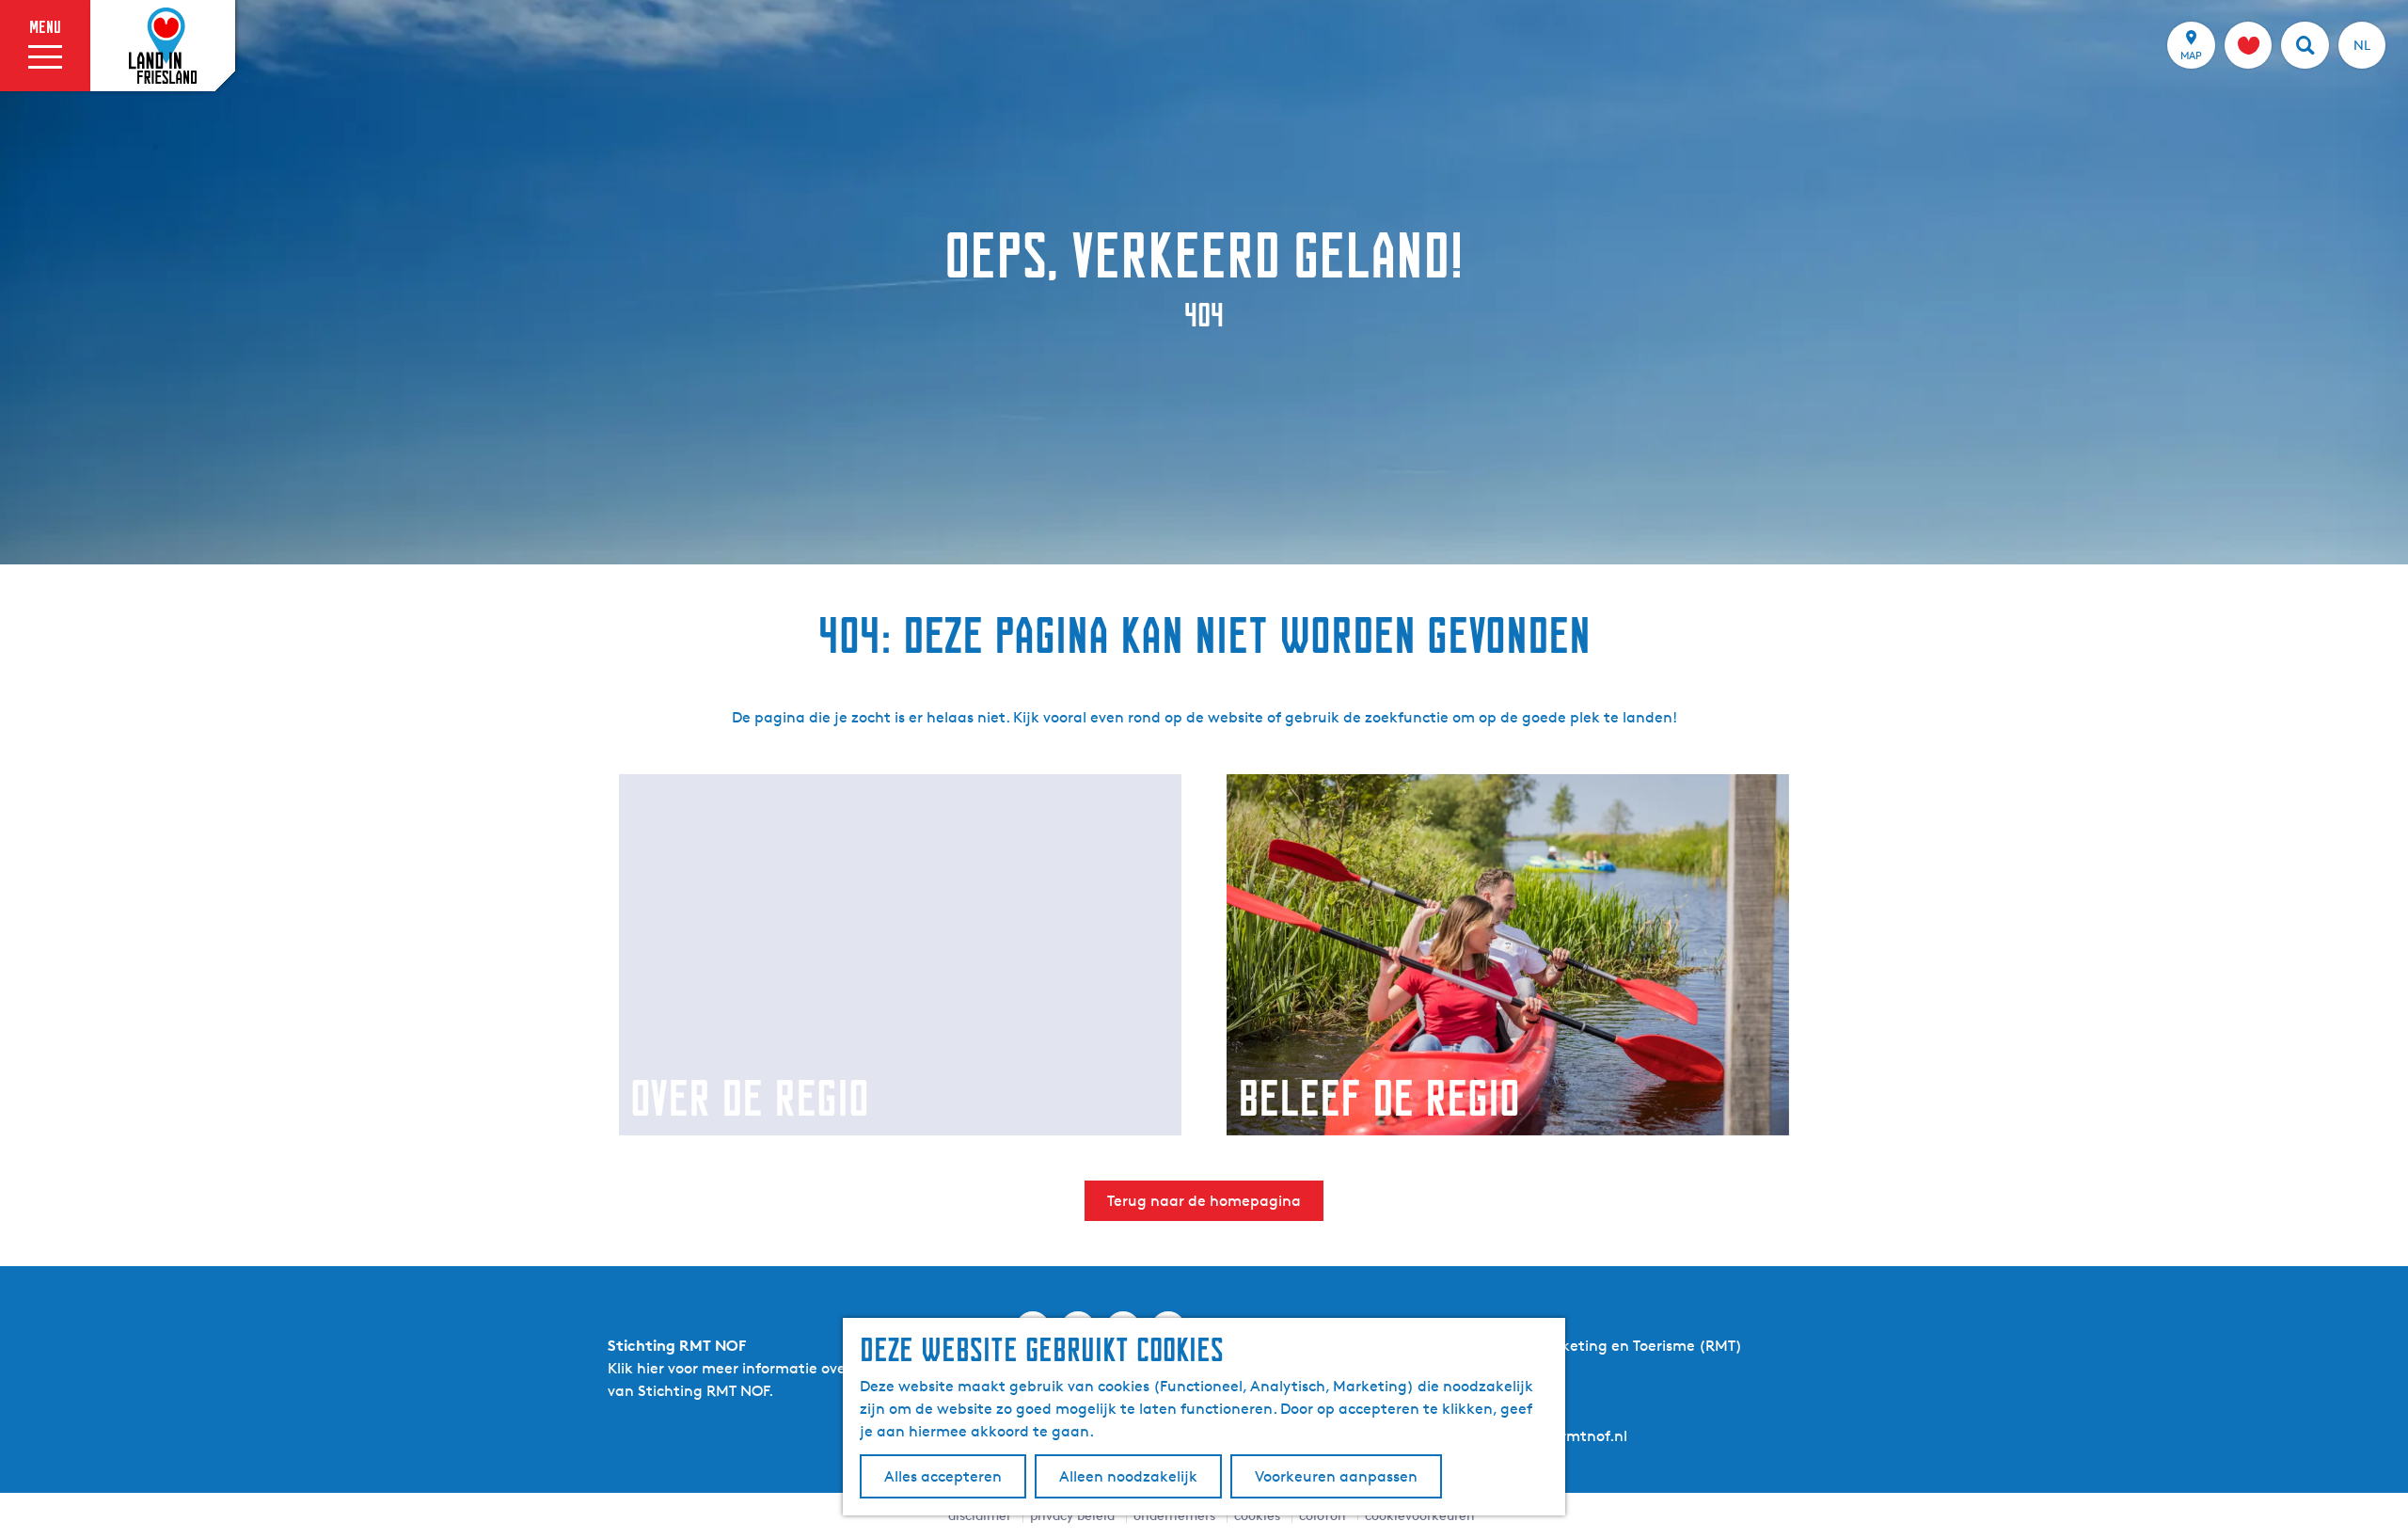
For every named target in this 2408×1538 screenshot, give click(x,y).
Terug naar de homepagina (1204, 1201)
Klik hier (636, 1368)
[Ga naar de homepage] (163, 46)
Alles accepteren (943, 1476)
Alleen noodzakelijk (1128, 1476)
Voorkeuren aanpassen (1336, 1476)
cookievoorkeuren (1420, 1515)
